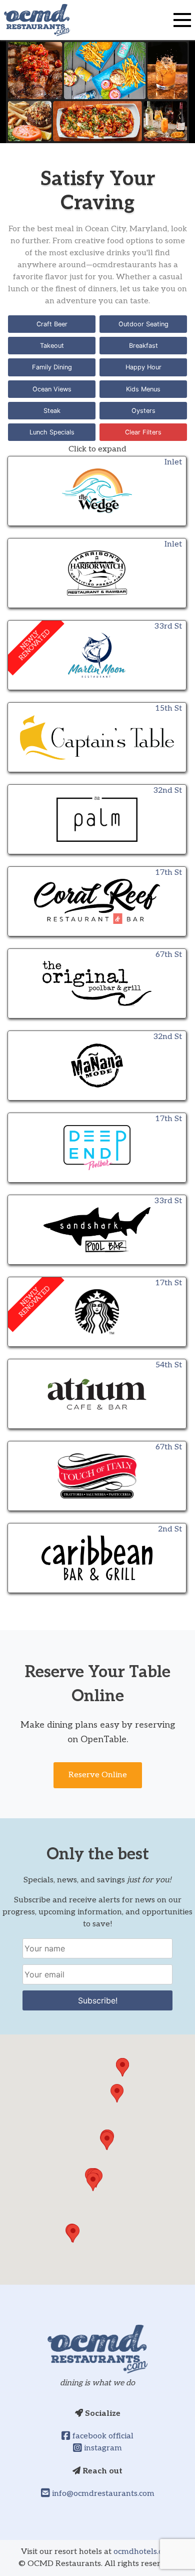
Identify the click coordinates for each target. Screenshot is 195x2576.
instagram (102, 2448)
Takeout (52, 346)
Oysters (143, 411)
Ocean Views (52, 389)
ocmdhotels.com (144, 2552)
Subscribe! (98, 2000)
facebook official (102, 2436)
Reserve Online (98, 1775)
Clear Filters (143, 432)
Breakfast (143, 346)
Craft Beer (52, 324)
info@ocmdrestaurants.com (102, 2494)
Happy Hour (143, 367)
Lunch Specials (52, 432)
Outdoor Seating (143, 324)
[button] (73, 2233)
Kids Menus (143, 389)
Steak (52, 411)
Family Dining (52, 367)
